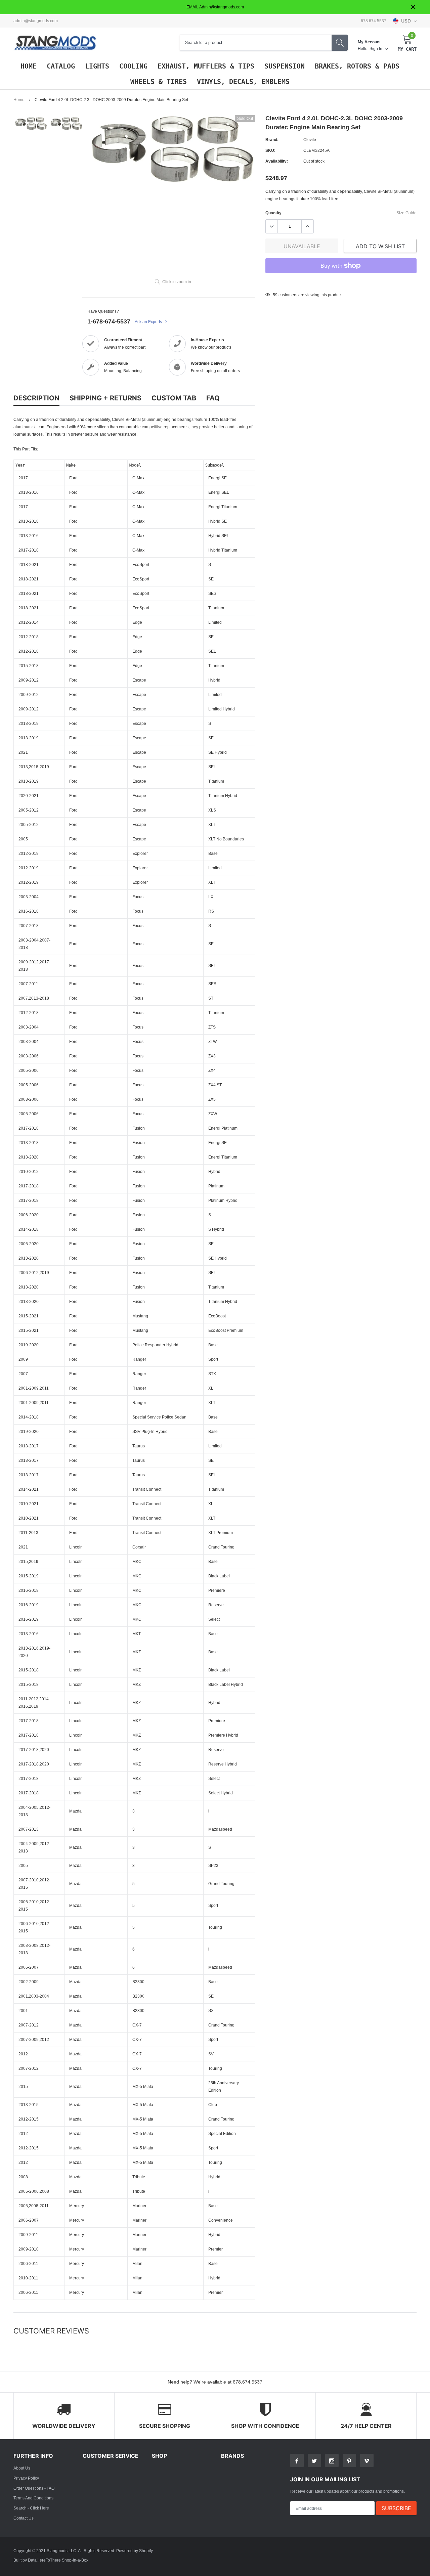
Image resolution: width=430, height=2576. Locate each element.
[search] (340, 43)
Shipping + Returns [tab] (105, 398)
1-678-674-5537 (109, 321)
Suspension (285, 66)
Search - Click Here (31, 2508)
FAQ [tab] (213, 398)
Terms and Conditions (33, 2498)
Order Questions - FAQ (34, 2488)
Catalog (61, 66)
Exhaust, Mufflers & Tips (206, 66)
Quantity (273, 213)
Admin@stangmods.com (36, 21)
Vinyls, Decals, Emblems (243, 82)
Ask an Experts (149, 322)
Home (29, 66)
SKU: (270, 150)
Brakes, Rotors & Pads (357, 66)
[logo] (55, 43)
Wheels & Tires (159, 82)
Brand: (272, 140)
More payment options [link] (341, 282)
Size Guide (406, 213)
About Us (22, 2468)
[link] (31, 123)
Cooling (133, 66)
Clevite (310, 140)
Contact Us (24, 2518)
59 (275, 295)
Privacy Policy (26, 2478)
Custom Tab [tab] (174, 398)
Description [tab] (36, 398)
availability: (277, 161)
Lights (97, 66)
